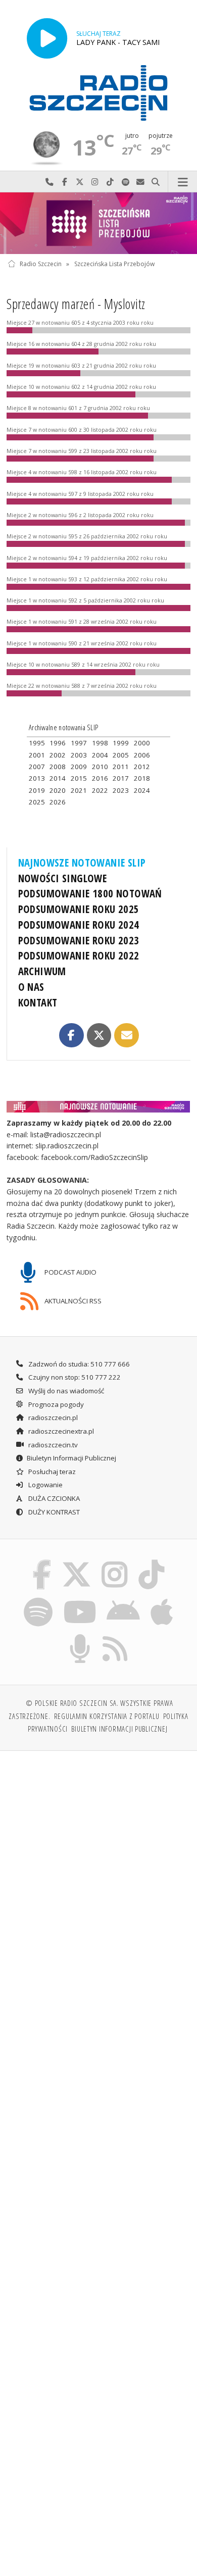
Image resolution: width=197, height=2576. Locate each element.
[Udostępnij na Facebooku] (71, 1035)
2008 (58, 767)
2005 (121, 755)
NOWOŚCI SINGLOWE (63, 878)
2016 (100, 778)
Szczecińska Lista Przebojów (114, 264)
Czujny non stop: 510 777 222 (74, 1377)
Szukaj (156, 182)
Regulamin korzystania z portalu (107, 1716)
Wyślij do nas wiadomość (140, 182)
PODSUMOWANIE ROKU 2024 (79, 925)
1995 (37, 743)
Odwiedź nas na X (80, 182)
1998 (100, 743)
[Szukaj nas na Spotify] (38, 1599)
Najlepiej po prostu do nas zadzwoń (50, 182)
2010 (100, 767)
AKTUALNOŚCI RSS (72, 1301)
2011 (121, 767)
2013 (37, 778)
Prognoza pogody (55, 1404)
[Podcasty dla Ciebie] (80, 1636)
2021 (79, 790)
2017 (121, 778)
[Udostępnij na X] (99, 1035)
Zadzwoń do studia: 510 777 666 (78, 1364)
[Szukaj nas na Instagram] (115, 1561)
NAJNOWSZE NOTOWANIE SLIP (82, 863)
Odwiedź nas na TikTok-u (110, 182)
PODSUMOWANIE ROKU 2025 (79, 909)
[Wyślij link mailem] (126, 1035)
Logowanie (45, 1485)
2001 (37, 755)
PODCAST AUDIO (70, 1272)
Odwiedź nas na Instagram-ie (95, 182)
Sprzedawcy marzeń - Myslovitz (76, 304)
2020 (58, 790)
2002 (58, 755)
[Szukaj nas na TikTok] (152, 1561)
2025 (37, 802)
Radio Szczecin (41, 264)
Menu (183, 182)
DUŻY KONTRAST (53, 1512)
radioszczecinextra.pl (60, 1431)
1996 (58, 743)
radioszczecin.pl (52, 1418)
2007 (37, 767)
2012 (142, 767)
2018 (142, 778)
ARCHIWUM (42, 971)
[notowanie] (99, 1107)
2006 (142, 755)
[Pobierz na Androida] (124, 1599)
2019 (37, 790)
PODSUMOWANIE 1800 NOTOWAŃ (90, 893)
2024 (142, 790)
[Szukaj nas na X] (76, 1561)
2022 (100, 790)
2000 (142, 743)
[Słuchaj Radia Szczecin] (47, 38)
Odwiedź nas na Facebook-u (65, 182)
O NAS (31, 987)
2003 (79, 755)
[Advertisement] (98, 1863)
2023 (121, 790)
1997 (79, 743)
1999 (121, 743)
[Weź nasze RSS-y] (115, 1636)
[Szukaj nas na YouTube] (80, 1599)
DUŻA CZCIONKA (53, 1498)
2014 (58, 778)
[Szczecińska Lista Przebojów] (98, 223)
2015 (79, 778)
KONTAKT (38, 1002)
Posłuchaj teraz (51, 1472)
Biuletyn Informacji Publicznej (71, 1458)
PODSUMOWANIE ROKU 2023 (79, 940)
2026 (58, 802)
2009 (79, 767)
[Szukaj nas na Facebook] (42, 1561)
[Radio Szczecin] (98, 93)
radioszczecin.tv (52, 1445)
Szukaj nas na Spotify (125, 182)
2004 (100, 755)
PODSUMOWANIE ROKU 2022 (79, 955)
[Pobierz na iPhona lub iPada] (162, 1599)
